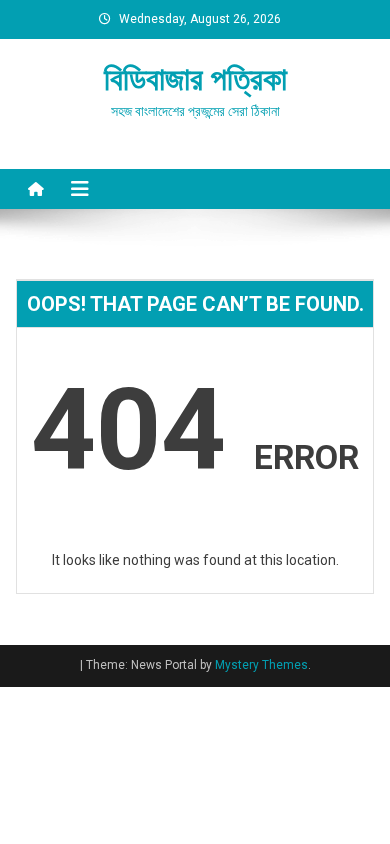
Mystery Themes (261, 665)
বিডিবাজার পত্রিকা (195, 79)
